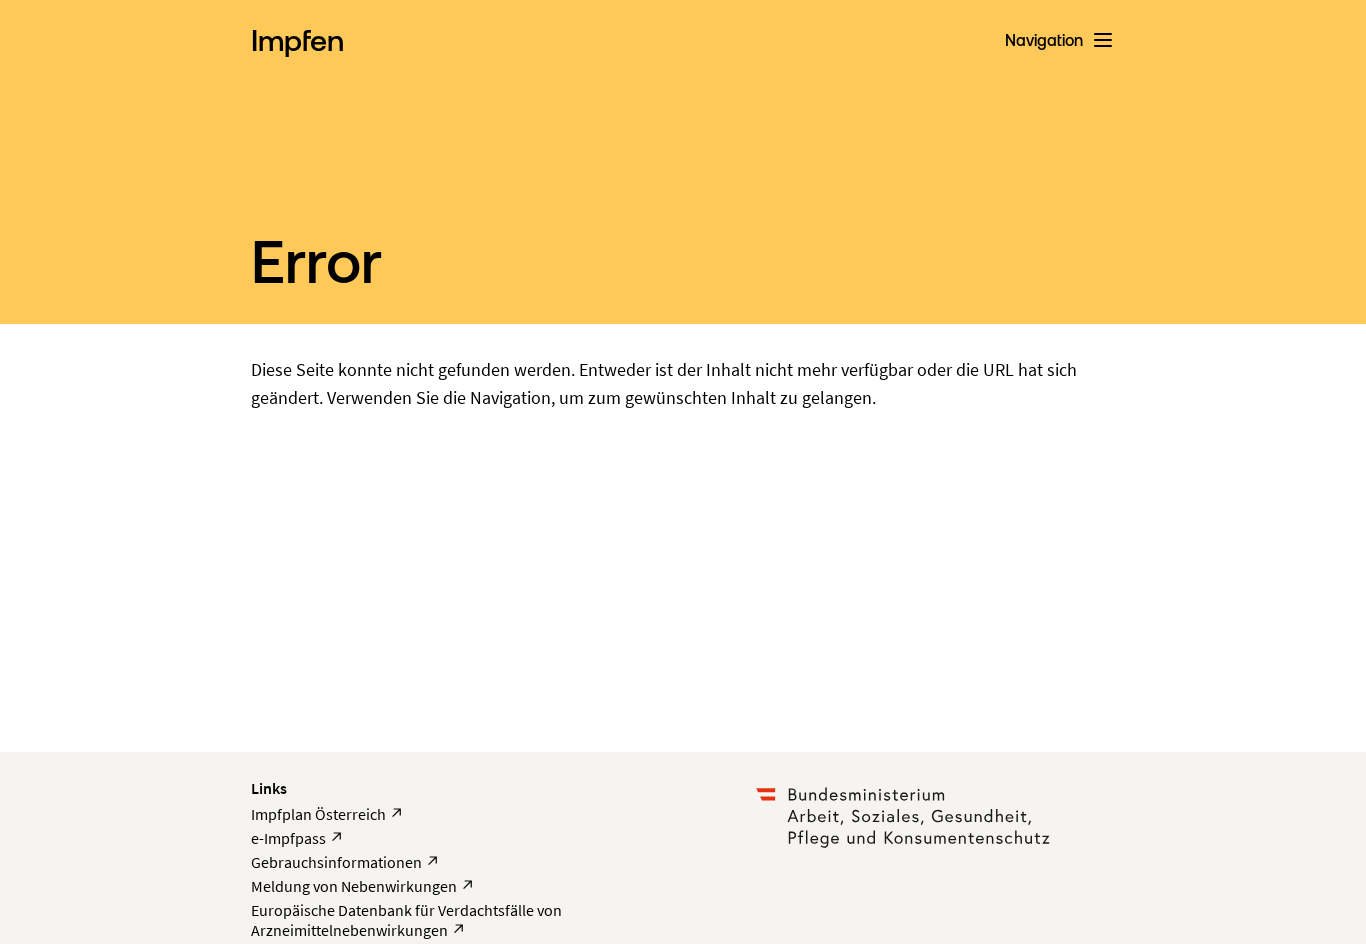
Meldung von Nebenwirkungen (363, 886)
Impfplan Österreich (327, 814)
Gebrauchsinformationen (345, 862)
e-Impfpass (297, 838)
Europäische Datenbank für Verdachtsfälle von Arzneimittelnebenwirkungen (406, 920)
